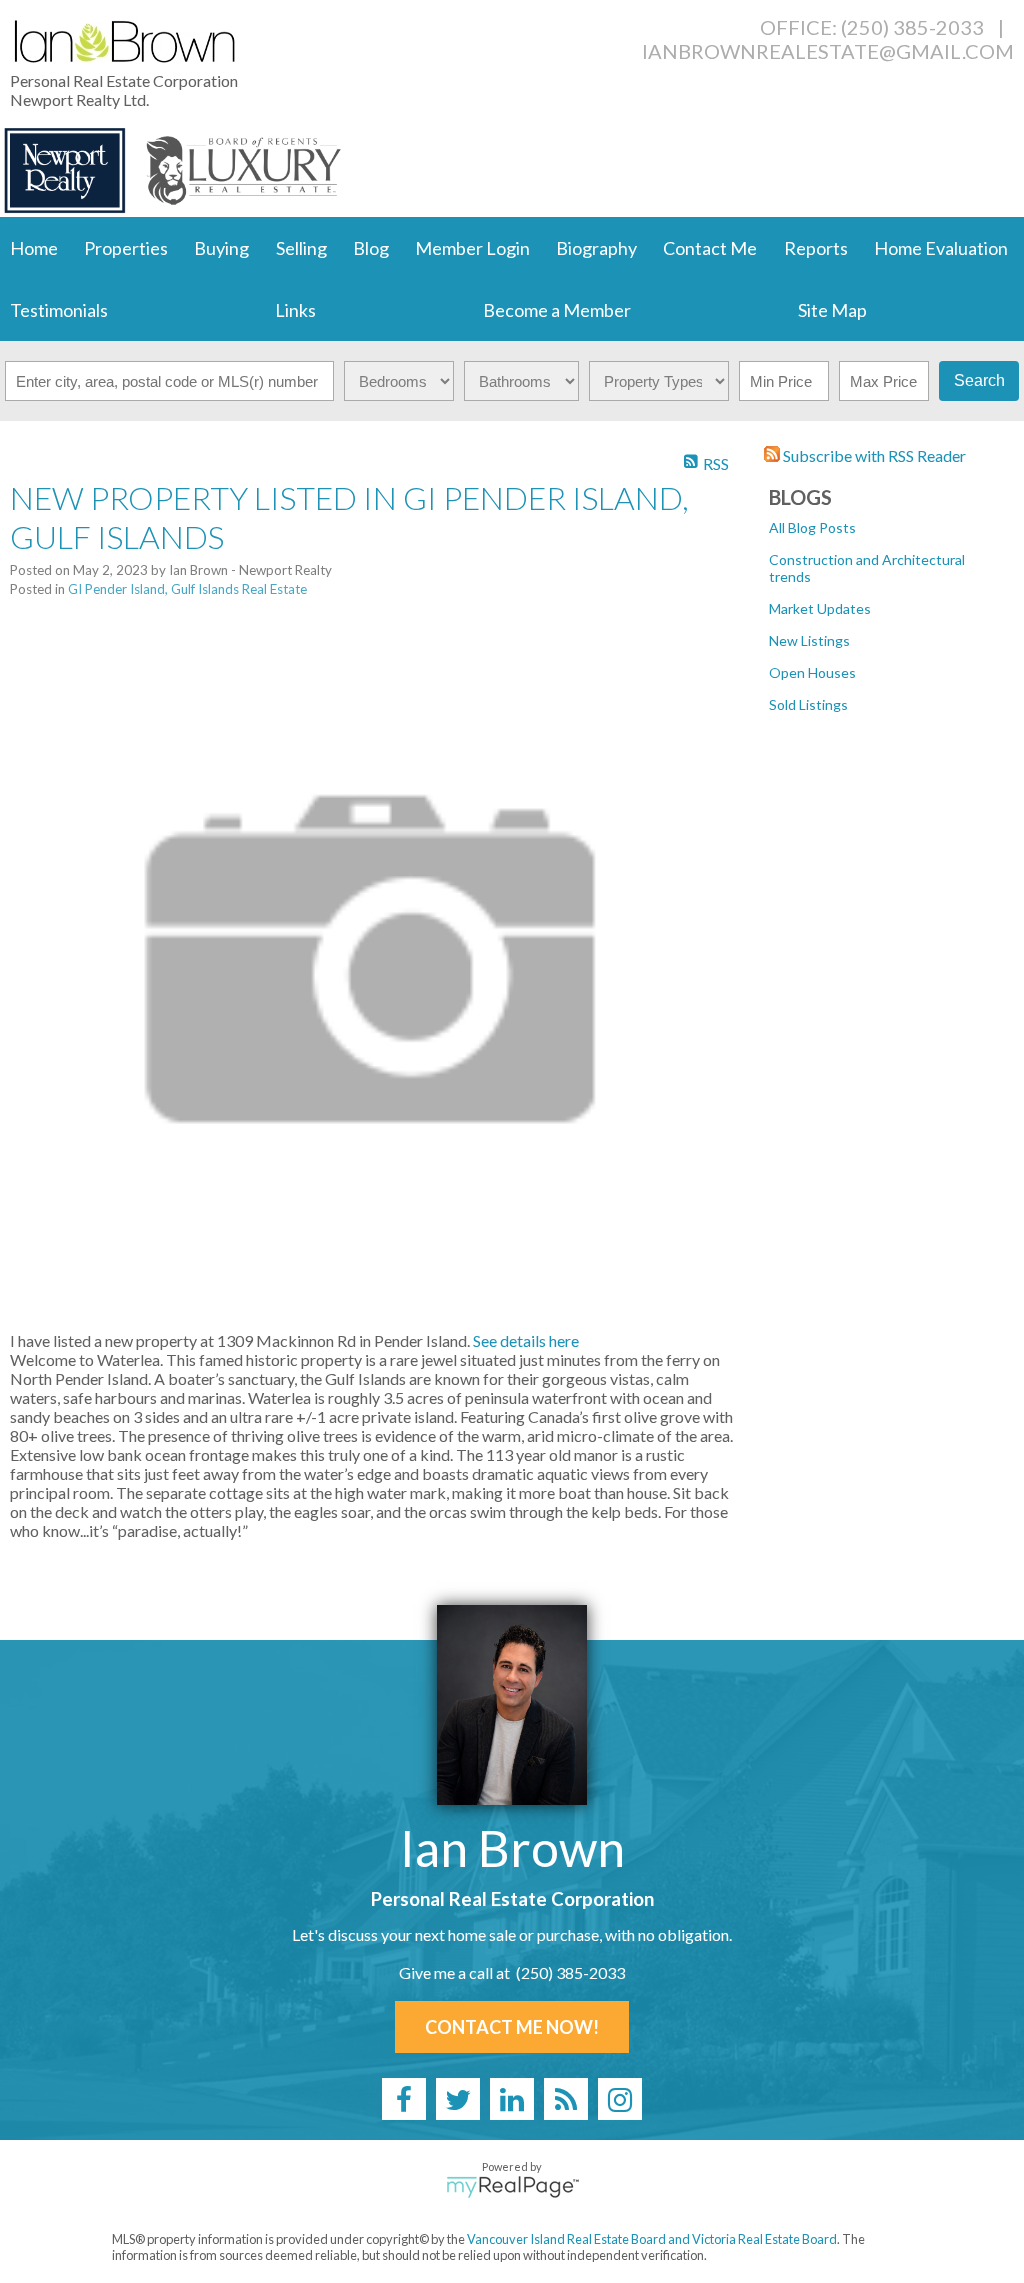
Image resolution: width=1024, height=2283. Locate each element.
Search (979, 380)
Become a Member (557, 310)
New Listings (809, 640)
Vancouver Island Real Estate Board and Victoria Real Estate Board (652, 2239)
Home (34, 248)
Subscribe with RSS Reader (873, 455)
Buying (221, 248)
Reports (816, 248)
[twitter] (458, 2099)
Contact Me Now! (512, 2027)
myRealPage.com (512, 2187)
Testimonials (59, 310)
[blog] (566, 2099)
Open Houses (812, 672)
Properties (126, 248)
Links (295, 310)
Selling (301, 248)
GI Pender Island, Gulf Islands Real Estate (187, 589)
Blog (371, 248)
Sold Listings (808, 704)
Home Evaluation (941, 248)
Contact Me (710, 248)
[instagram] (620, 2099)
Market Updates (820, 608)
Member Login (472, 248)
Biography (596, 248)
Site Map (832, 310)
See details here (526, 1340)
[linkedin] (512, 2099)
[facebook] (404, 2099)
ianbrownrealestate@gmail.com (828, 51)
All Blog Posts (812, 527)
